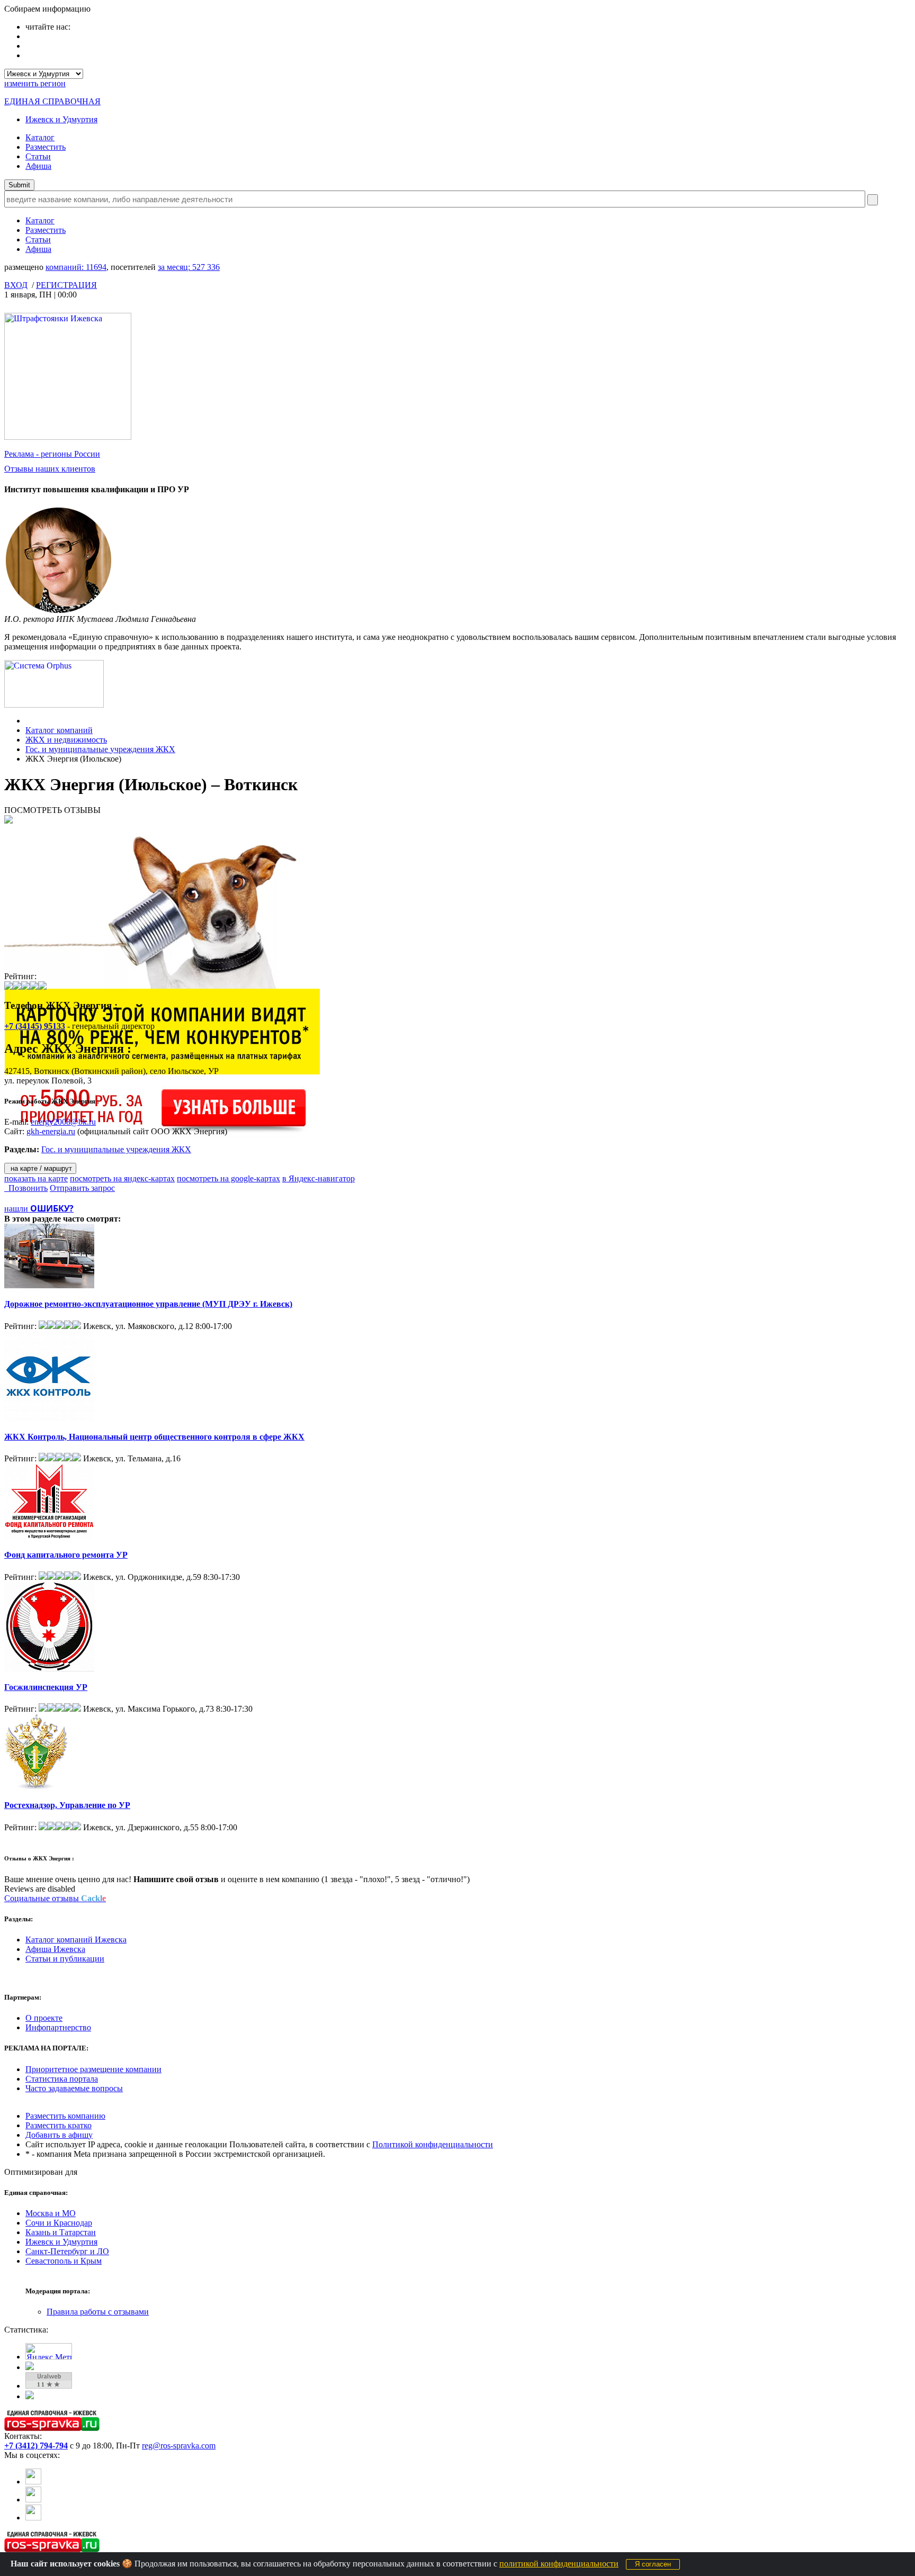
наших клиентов (50, 469)
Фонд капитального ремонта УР (66, 1555)
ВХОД (16, 285)
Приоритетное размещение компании (93, 2069)
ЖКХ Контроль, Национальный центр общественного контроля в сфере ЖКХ (154, 1437)
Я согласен (653, 2564)
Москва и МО (51, 2213)
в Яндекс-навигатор (319, 1178)
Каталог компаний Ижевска (76, 1940)
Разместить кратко (59, 2125)
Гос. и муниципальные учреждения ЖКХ (100, 749)
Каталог (40, 137)
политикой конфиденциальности (559, 2564)
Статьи (38, 156)
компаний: (76, 267)
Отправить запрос (82, 1188)
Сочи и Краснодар (59, 2223)
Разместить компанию (65, 2116)
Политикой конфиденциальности (433, 2144)
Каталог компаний (59, 730)
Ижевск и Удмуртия (61, 119)
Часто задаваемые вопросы (74, 2088)
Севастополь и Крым (64, 2261)
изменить (35, 83)
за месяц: (189, 267)
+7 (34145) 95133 (35, 1026)
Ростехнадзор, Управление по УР (67, 1805)
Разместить (46, 147)
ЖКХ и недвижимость (66, 740)
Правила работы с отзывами (98, 2312)
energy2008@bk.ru (63, 1122)
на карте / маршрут (40, 1168)
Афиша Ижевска (55, 1949)
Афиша (38, 166)
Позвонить (26, 1188)
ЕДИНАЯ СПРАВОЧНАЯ (52, 101)
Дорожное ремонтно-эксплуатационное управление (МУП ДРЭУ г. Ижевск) (148, 1304)
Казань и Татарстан (61, 2232)
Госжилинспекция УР (46, 1687)
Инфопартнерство (58, 2027)
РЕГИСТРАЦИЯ (66, 285)
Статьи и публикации (65, 1959)
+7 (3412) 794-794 (36, 2446)
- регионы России (52, 454)
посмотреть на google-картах (228, 1178)
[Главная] (28, 721)
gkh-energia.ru (51, 1131)
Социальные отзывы (55, 1898)
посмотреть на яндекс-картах (122, 1178)
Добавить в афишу (59, 2135)
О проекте (44, 2018)
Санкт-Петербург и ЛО (67, 2251)
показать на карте (36, 1178)
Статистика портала (62, 2079)
